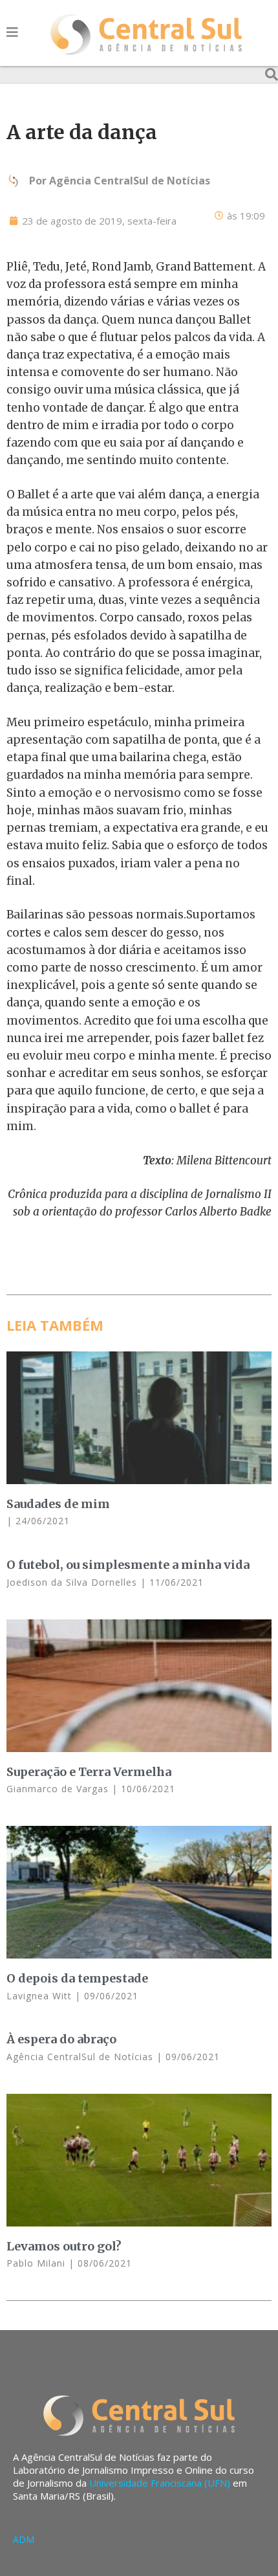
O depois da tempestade (77, 1978)
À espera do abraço (61, 2039)
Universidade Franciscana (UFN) (160, 2483)
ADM (24, 2539)
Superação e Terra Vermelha (89, 1772)
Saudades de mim (58, 1504)
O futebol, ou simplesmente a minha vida (128, 1565)
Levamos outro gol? (64, 2246)
